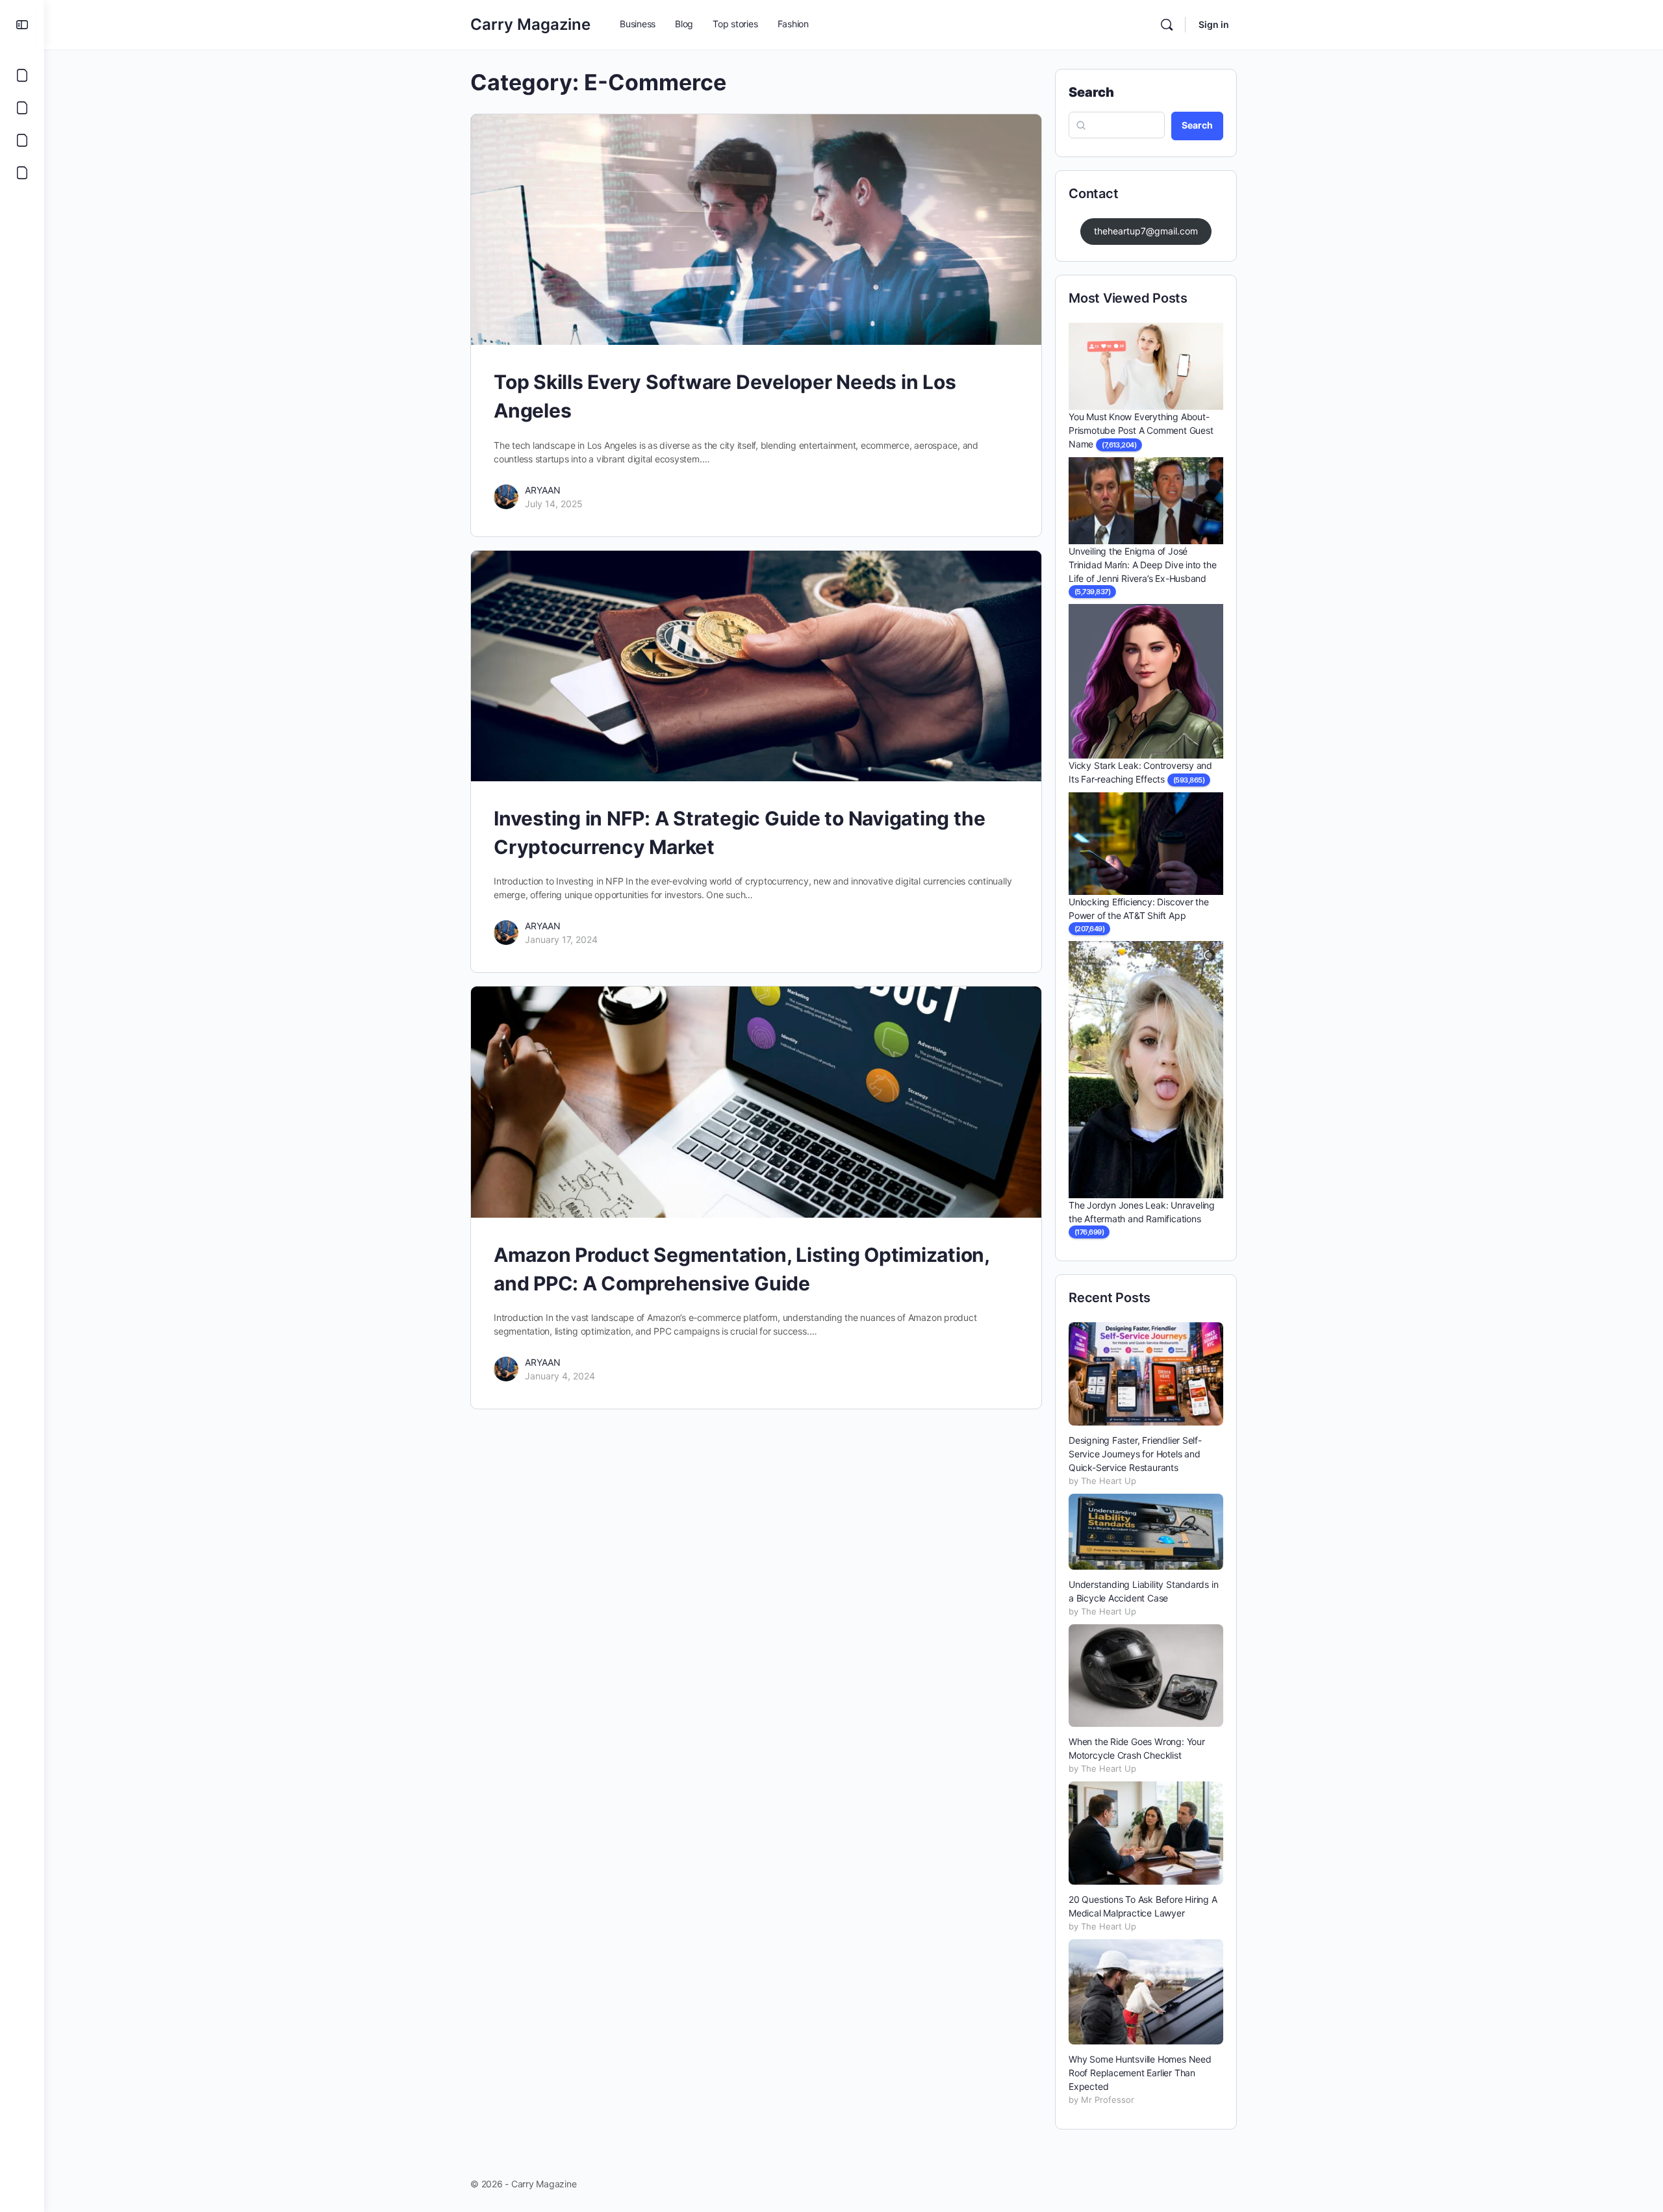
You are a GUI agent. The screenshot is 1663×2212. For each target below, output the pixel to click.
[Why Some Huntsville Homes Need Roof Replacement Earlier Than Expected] (1146, 1992)
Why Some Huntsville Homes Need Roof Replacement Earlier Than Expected (1140, 2073)
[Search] (1167, 25)
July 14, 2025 (554, 504)
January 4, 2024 (560, 1376)
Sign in (1214, 24)
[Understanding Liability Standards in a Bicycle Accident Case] (1146, 1531)
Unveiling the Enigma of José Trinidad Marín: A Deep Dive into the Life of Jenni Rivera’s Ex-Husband (1142, 565)
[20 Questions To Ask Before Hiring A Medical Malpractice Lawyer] (1146, 1833)
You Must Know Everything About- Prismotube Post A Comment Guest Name (1141, 430)
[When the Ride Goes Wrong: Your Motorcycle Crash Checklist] (1146, 1676)
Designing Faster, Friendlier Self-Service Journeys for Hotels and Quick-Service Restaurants (1135, 1454)
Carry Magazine (530, 24)
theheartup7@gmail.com (1146, 231)
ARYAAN (543, 490)
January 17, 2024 (561, 939)
